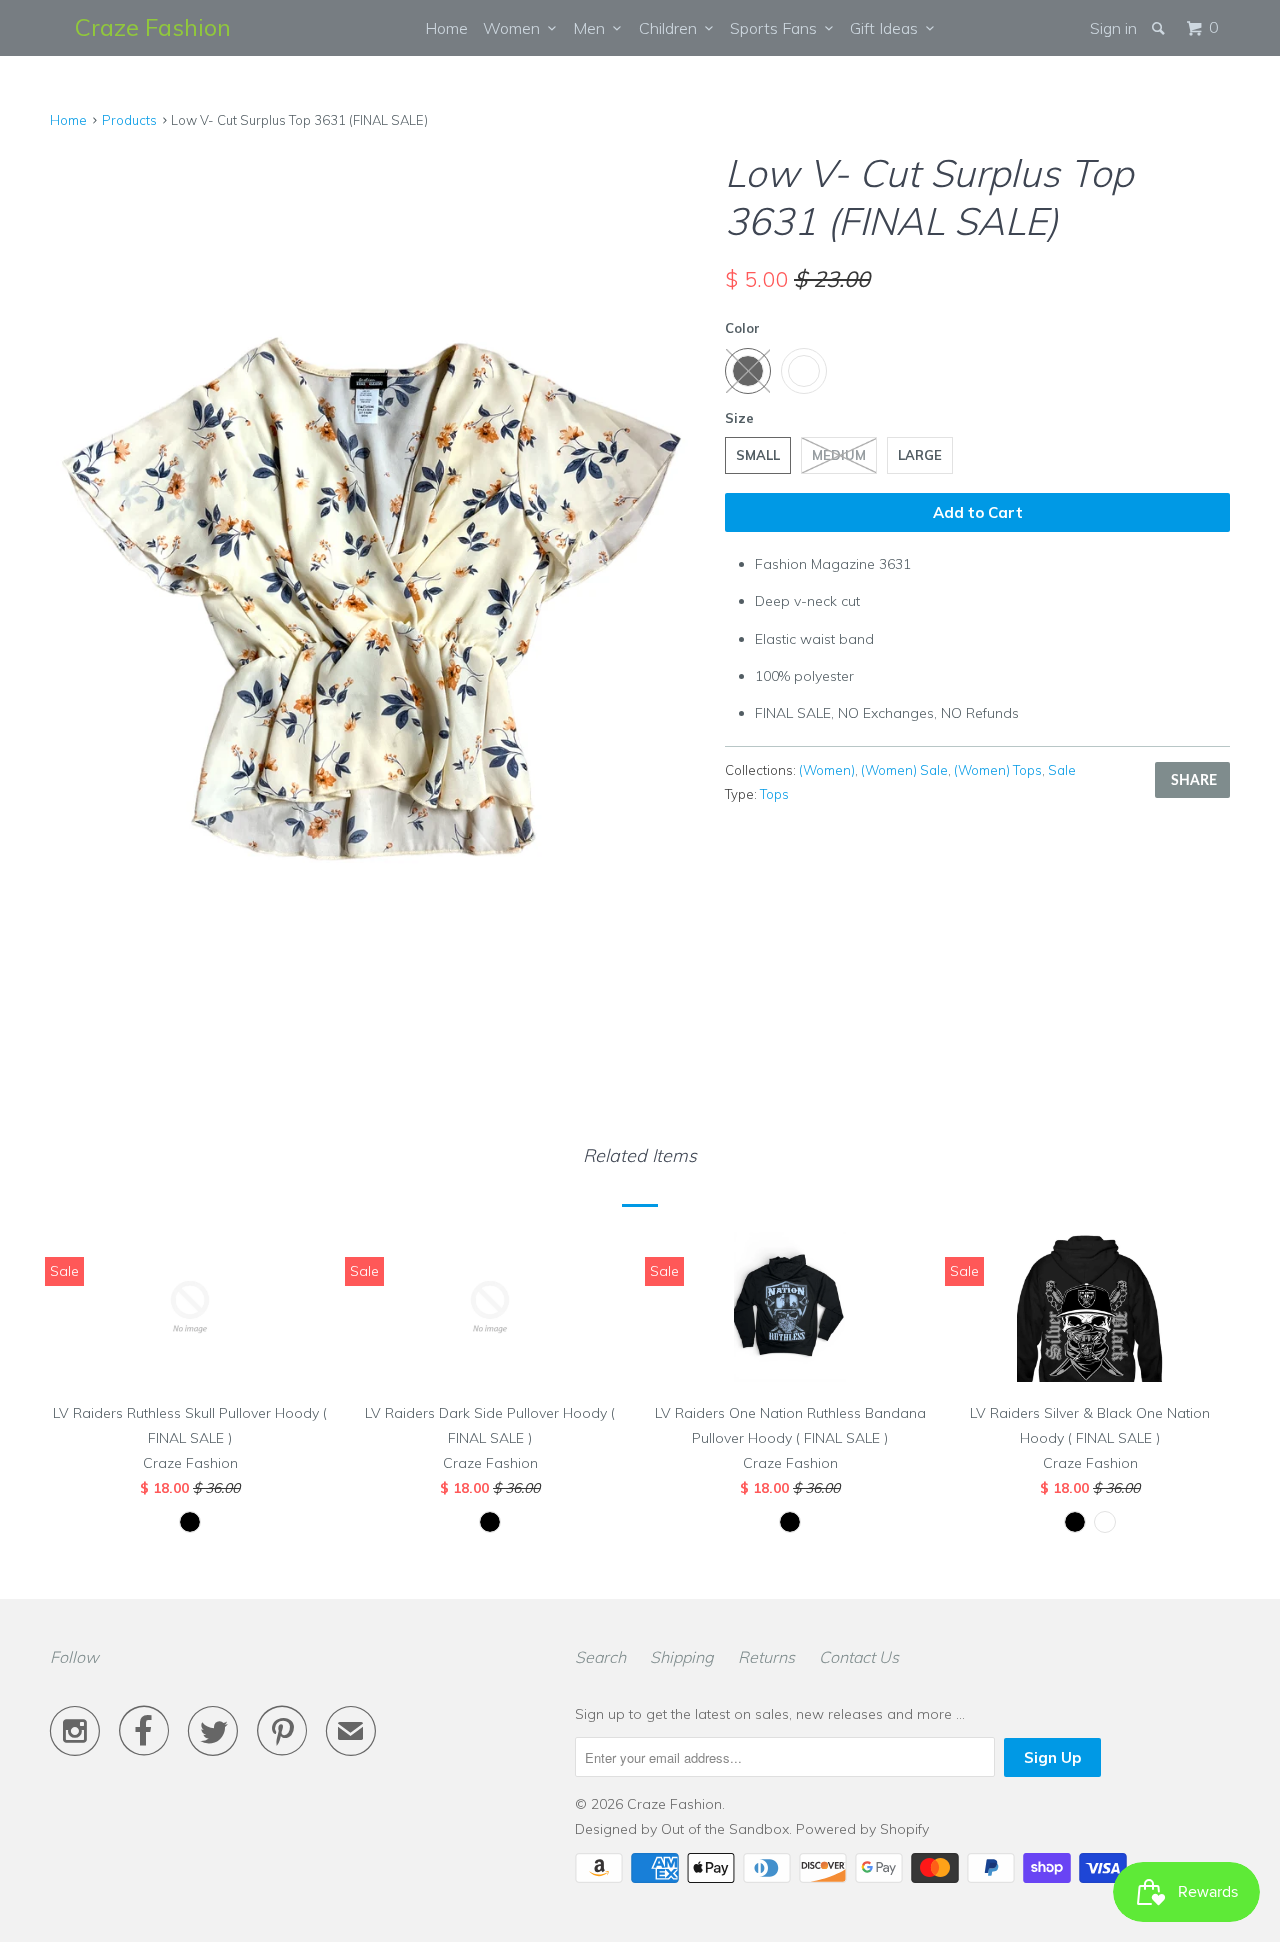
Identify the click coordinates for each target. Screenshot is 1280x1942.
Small (758, 455)
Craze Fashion (153, 27)
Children (672, 28)
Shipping (682, 1657)
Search (600, 1657)
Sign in (1113, 28)
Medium (839, 455)
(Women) (827, 770)
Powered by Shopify (862, 1829)
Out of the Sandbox (725, 1829)
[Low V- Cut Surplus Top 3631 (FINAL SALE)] (377, 582)
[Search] (1160, 28)
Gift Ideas (888, 28)
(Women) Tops (998, 770)
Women (515, 28)
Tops (774, 794)
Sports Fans (777, 28)
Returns (766, 1657)
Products (129, 120)
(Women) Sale (904, 770)
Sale (1062, 770)
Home (446, 28)
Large (920, 455)
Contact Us (859, 1657)
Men (593, 28)
